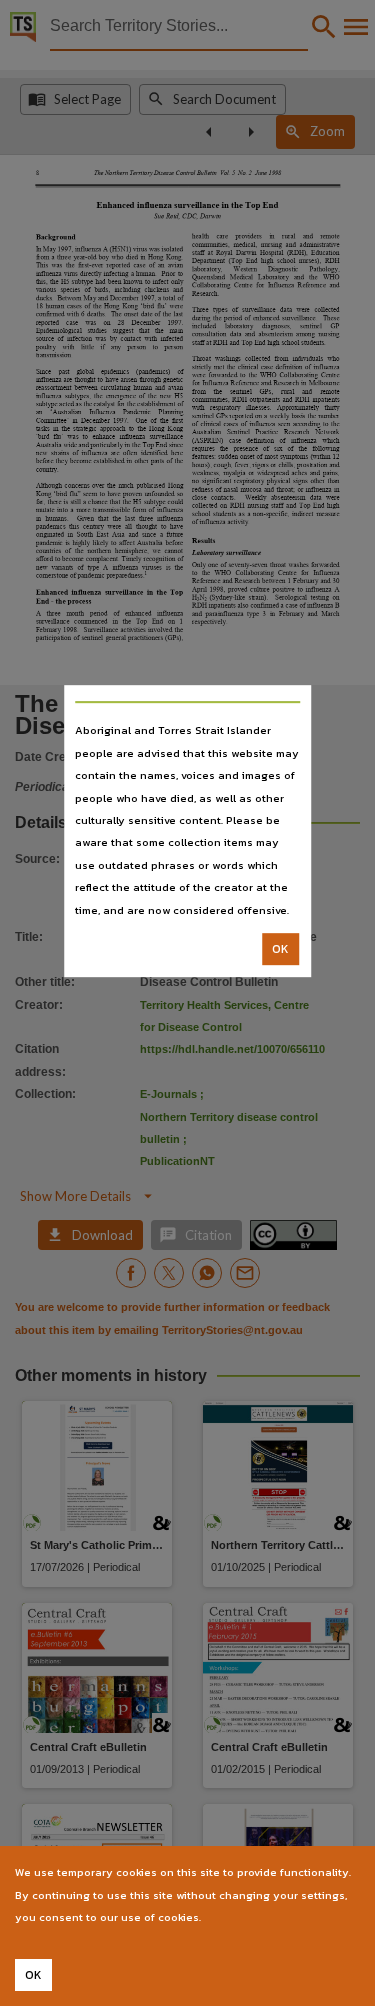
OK (280, 949)
